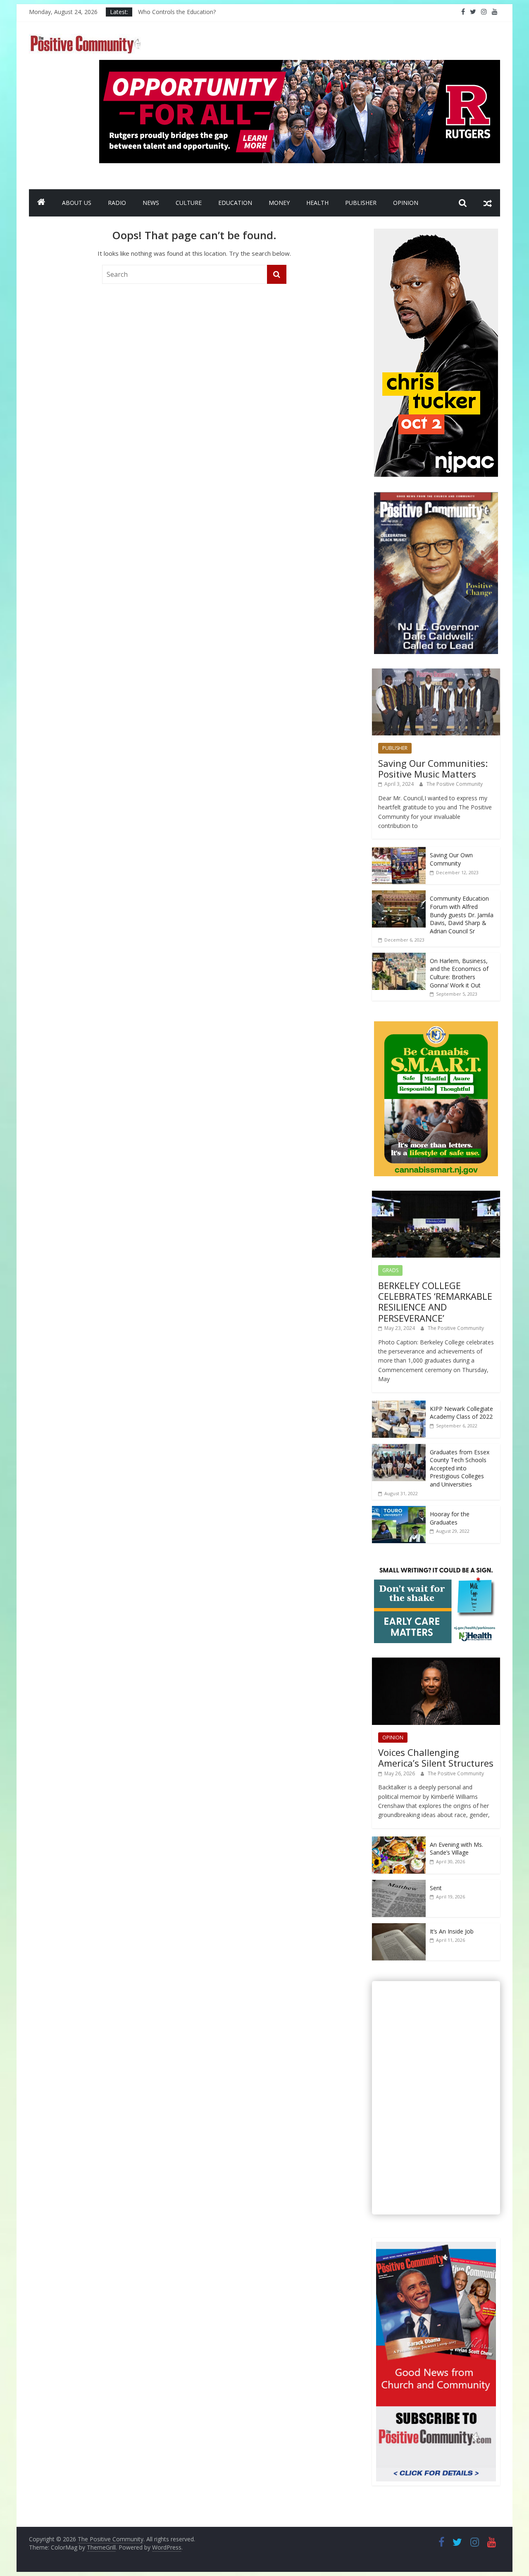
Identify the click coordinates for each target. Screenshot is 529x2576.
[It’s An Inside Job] (399, 1928)
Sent (436, 1888)
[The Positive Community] (41, 203)
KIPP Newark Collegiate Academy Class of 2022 (461, 1413)
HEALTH (317, 203)
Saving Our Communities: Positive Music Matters (433, 768)
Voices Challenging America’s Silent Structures (436, 1758)
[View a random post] (488, 203)
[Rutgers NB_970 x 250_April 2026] (300, 65)
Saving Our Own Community (451, 859)
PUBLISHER (361, 203)
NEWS (151, 203)
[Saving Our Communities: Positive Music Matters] (436, 673)
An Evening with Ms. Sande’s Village (456, 1849)
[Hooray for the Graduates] (399, 1510)
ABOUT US (77, 203)
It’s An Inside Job (452, 1931)
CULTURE (189, 203)
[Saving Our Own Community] (399, 851)
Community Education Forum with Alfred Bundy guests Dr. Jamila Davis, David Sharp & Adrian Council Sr (462, 915)
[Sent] (399, 1884)
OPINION (406, 203)
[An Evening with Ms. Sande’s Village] (399, 1841)
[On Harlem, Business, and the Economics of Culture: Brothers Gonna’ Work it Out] (399, 957)
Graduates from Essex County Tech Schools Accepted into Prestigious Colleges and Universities (460, 1468)
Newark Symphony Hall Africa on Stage (191, 12)
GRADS (390, 1270)
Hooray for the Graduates (450, 1518)
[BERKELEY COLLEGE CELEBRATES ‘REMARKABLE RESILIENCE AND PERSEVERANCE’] (436, 1195)
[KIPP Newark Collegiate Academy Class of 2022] (399, 1405)
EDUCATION (235, 203)
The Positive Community (455, 784)
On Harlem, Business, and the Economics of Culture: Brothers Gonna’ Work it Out (459, 973)
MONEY (279, 203)
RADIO (117, 203)
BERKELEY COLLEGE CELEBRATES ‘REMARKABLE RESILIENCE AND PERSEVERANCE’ (435, 1302)
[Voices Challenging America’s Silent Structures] (436, 1662)
